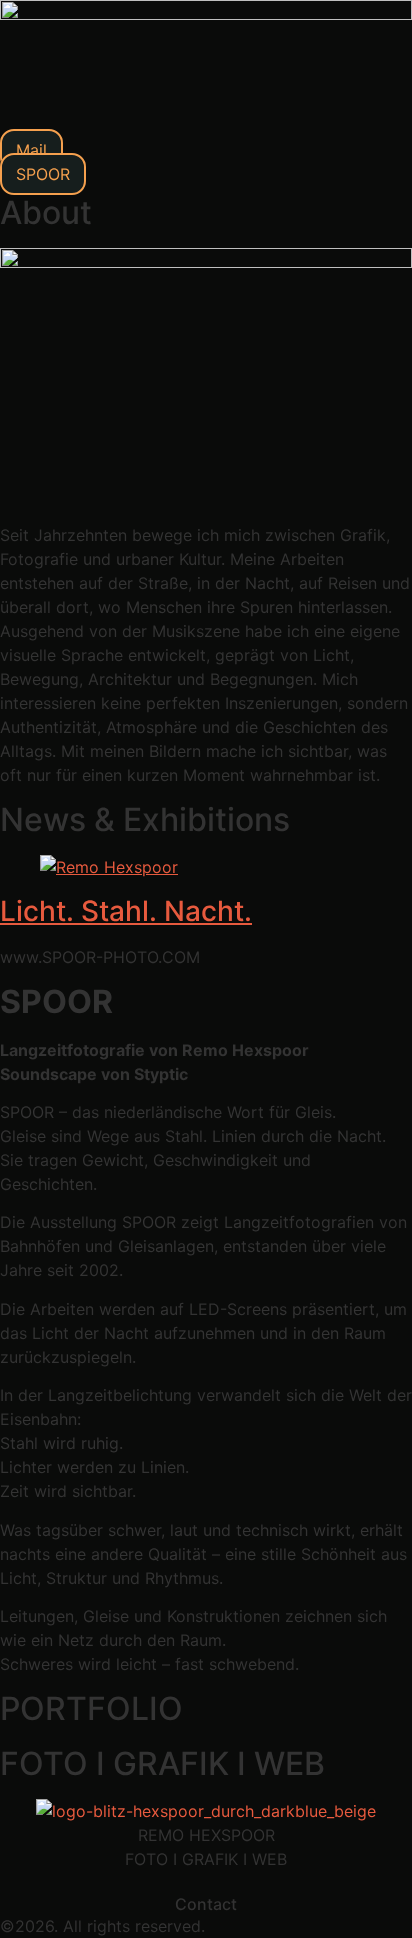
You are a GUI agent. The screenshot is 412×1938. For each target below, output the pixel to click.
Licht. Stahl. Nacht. (126, 911)
